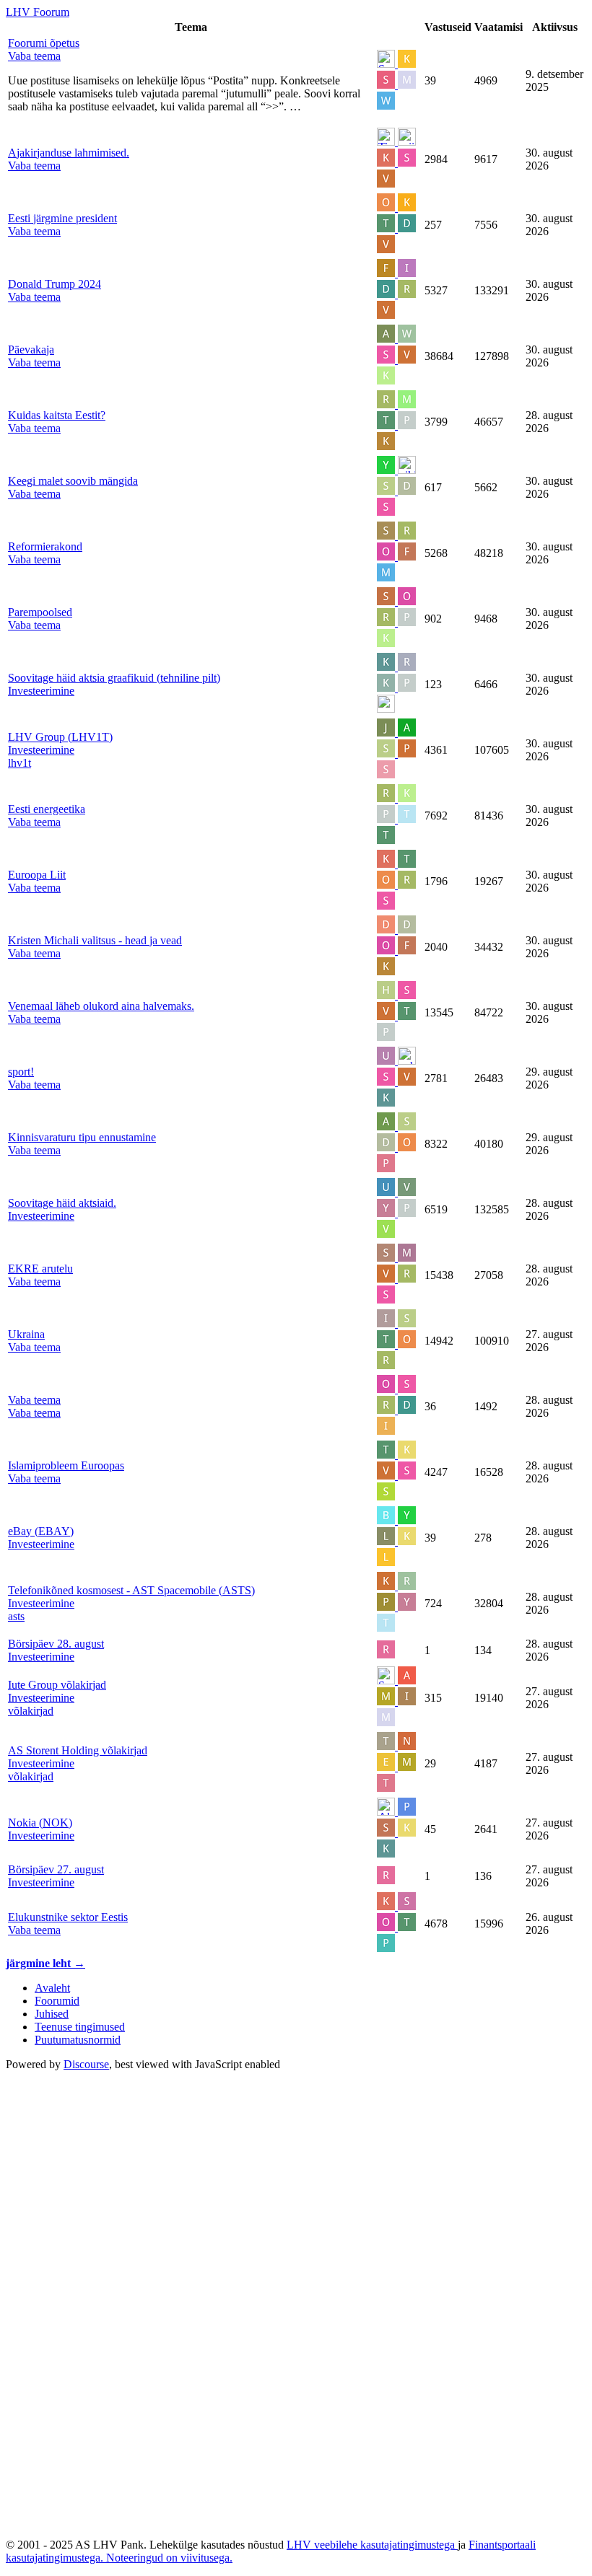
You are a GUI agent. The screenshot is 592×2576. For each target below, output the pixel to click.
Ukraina (26, 1334)
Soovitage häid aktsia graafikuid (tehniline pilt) (114, 678)
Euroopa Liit (37, 875)
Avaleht (52, 1988)
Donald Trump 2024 (55, 284)
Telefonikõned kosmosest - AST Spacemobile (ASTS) (131, 1590)
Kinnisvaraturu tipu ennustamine (82, 1137)
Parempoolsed (40, 612)
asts (16, 1616)
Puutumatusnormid (78, 2040)
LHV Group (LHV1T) (60, 737)
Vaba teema (34, 1400)
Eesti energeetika (47, 809)
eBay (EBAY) (41, 1531)
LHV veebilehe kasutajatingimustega (372, 2545)
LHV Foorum (38, 12)
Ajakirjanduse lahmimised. (69, 153)
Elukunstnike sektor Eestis (68, 1917)
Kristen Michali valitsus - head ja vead (95, 940)
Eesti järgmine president (62, 218)
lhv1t (19, 763)
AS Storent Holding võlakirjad (78, 1750)
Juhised (52, 2014)
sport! (21, 1072)
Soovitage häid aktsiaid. (62, 1203)
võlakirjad (31, 1711)
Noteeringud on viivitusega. (169, 2558)
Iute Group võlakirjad (57, 1685)
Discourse (86, 2064)
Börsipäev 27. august (56, 1869)
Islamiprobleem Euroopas (66, 1465)
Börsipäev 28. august (56, 1644)
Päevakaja (31, 350)
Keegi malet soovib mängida (73, 481)
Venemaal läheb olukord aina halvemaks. (101, 1006)
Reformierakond (45, 546)
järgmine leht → (45, 1963)
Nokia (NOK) (40, 1823)
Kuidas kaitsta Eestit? (57, 415)
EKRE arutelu (40, 1269)
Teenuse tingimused (80, 2027)
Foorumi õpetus (44, 43)
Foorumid (57, 2001)
